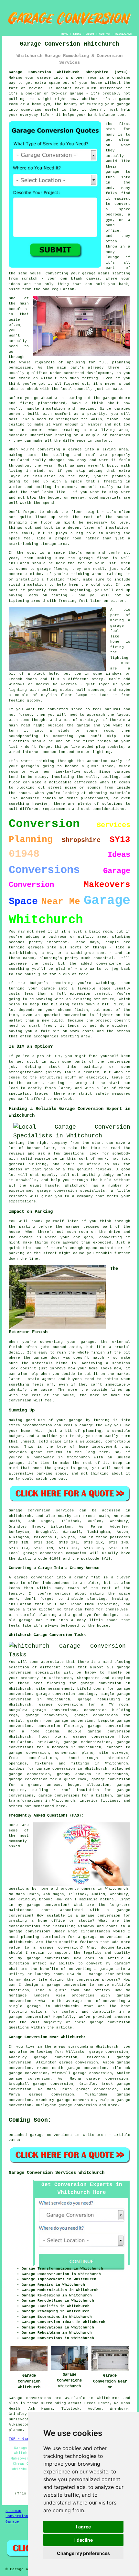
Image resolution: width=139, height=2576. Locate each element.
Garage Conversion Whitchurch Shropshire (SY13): (69, 72)
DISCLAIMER (123, 34)
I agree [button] (83, 2527)
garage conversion (78, 2105)
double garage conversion (99, 1731)
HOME (65, 34)
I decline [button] (84, 2540)
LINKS (77, 34)
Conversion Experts (26, 2516)
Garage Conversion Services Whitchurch (57, 2172)
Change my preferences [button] (83, 2553)
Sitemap (13, 2511)
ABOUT (90, 34)
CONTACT (105, 34)
